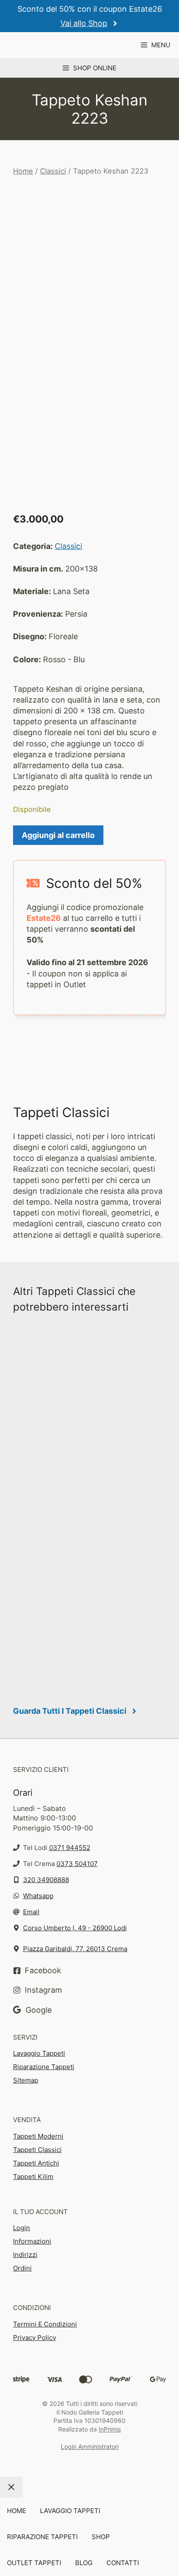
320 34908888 (46, 1880)
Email (31, 1912)
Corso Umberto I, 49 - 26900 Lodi (75, 1928)
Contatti (123, 2563)
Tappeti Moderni (38, 2136)
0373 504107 (77, 1864)
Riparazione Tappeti (44, 2067)
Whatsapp (38, 1896)
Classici (53, 171)
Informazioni (32, 2241)
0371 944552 (70, 1848)
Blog (84, 2563)
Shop (101, 2537)
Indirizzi (25, 2255)
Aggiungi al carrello (58, 835)
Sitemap (26, 2080)
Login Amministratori (90, 2446)
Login (22, 2228)
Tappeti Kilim (33, 2177)
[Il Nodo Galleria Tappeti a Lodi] (45, 45)
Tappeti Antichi (36, 2163)
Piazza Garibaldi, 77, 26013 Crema (75, 1949)
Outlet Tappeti (34, 2563)
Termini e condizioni (45, 2324)
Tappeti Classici (37, 2150)
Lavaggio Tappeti (39, 2053)
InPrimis (110, 2429)
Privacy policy (35, 2338)
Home (23, 171)
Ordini (22, 2268)
